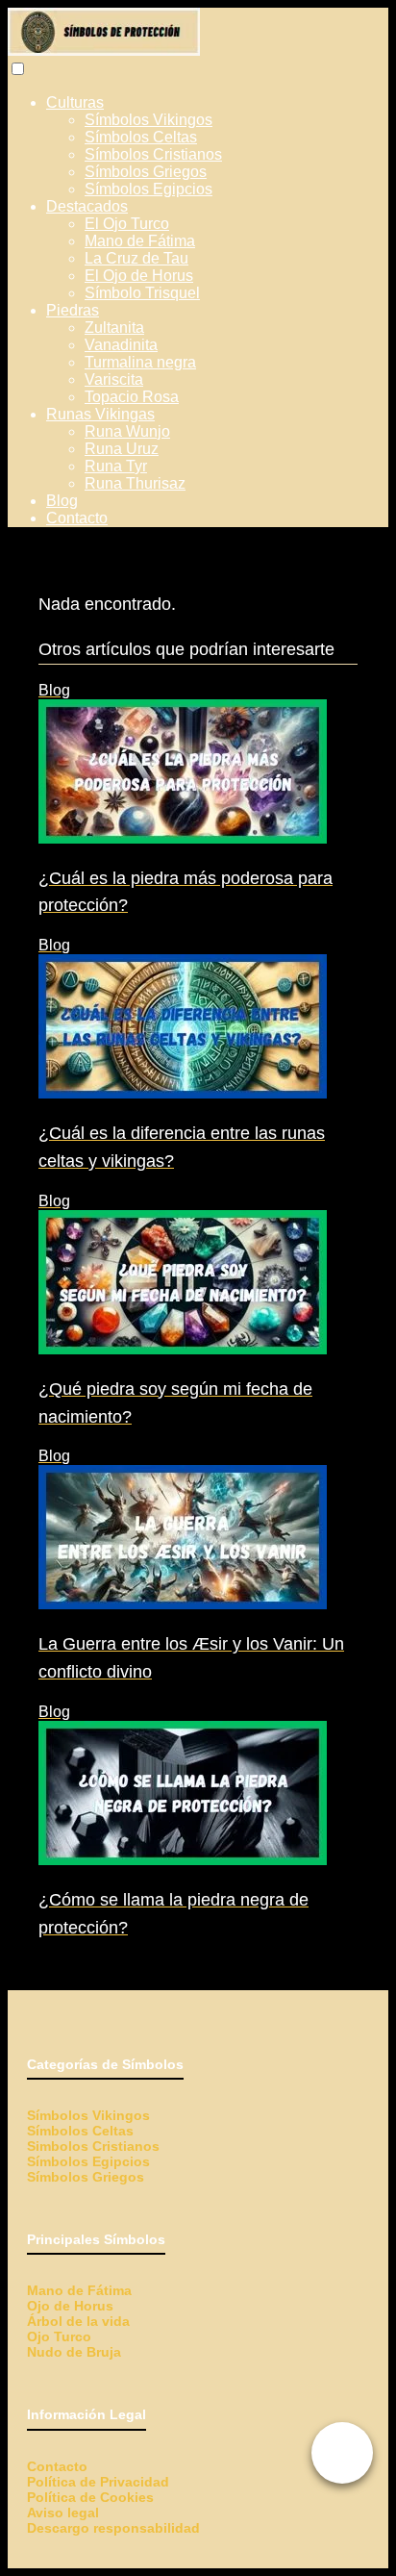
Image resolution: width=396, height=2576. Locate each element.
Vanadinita (121, 345)
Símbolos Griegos (146, 172)
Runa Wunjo (127, 431)
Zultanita (114, 328)
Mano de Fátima (140, 241)
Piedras (73, 310)
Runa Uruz (122, 449)
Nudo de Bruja (74, 2352)
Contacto (77, 518)
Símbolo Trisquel (142, 293)
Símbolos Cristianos (153, 154)
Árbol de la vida (78, 2321)
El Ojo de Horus (139, 276)
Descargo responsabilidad (113, 2528)
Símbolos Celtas (141, 137)
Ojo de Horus (70, 2306)
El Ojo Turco (127, 224)
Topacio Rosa (132, 397)
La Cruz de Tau (136, 258)
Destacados (87, 206)
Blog (62, 501)
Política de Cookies (90, 2497)
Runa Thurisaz (135, 483)
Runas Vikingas (100, 414)
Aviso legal (63, 2513)
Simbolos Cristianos (93, 2146)
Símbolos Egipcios (148, 189)
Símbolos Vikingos (148, 120)
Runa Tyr (116, 466)
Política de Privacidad (98, 2482)
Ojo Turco (59, 2336)
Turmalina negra (140, 362)
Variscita (114, 379)
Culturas (75, 102)
